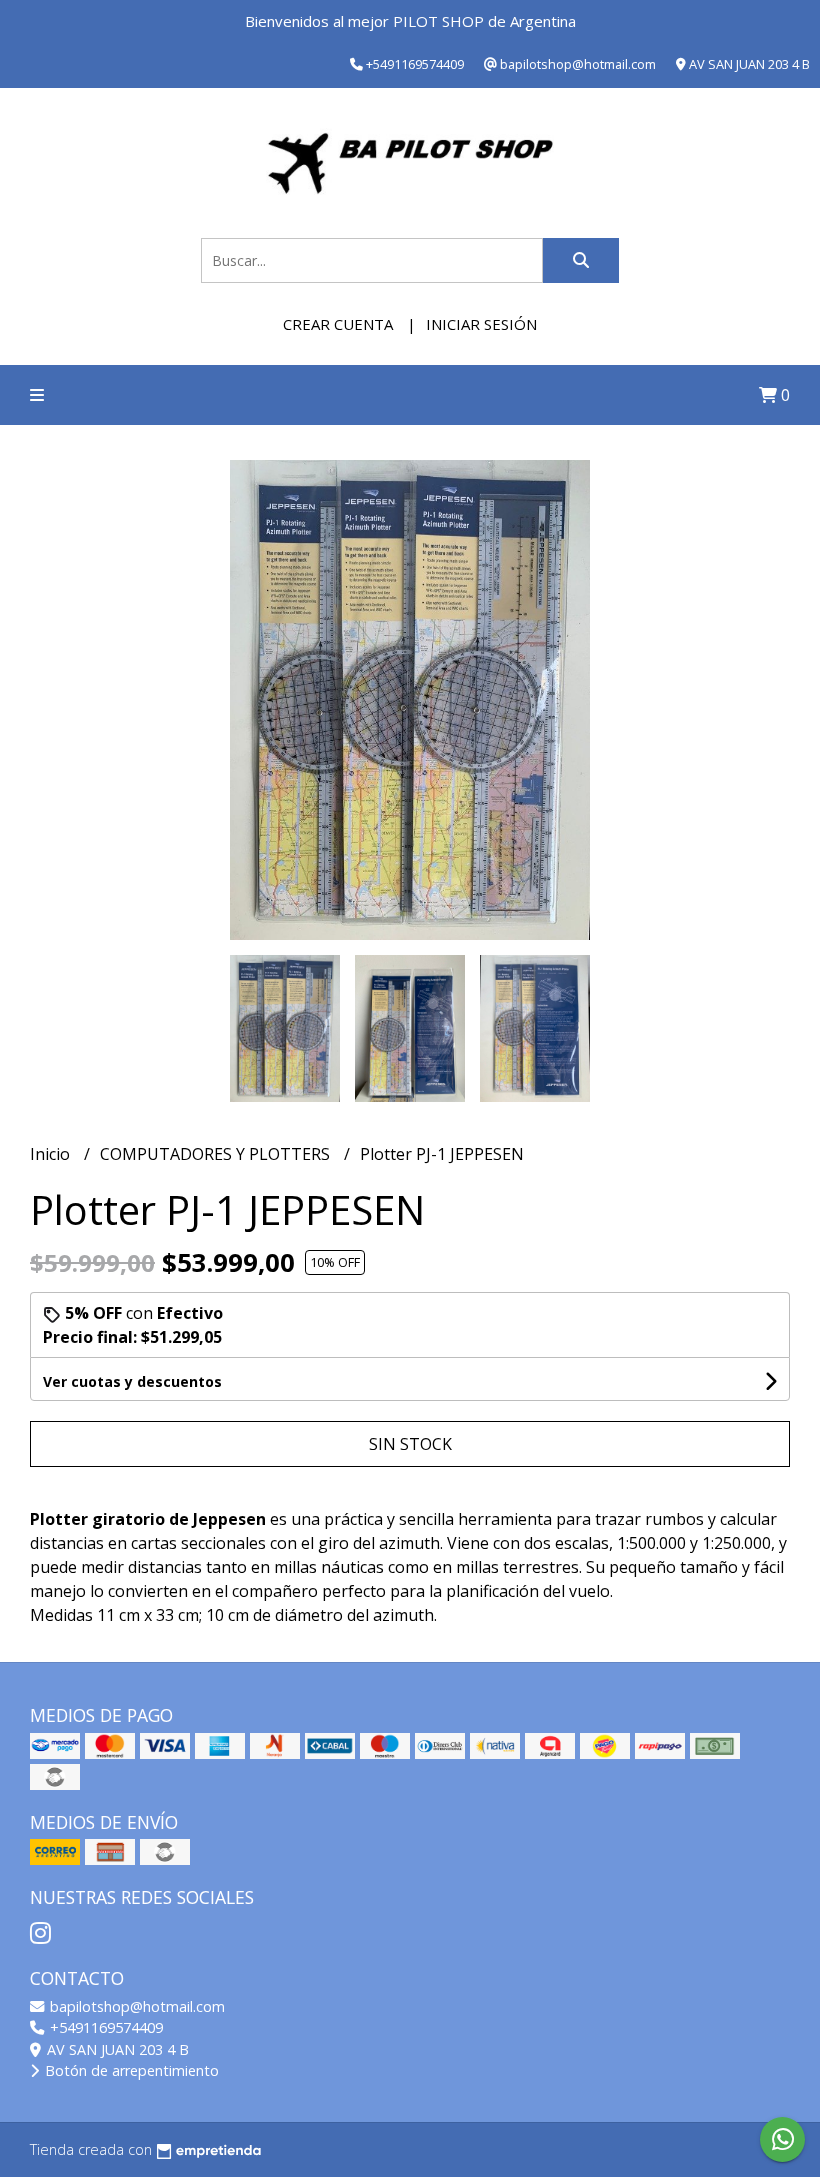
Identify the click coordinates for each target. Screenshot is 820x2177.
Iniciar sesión (481, 324)
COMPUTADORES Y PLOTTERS (217, 1154)
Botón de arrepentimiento (130, 2070)
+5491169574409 (104, 2027)
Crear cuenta (338, 324)
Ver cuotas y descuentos (132, 1381)
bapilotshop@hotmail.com (135, 2006)
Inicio (52, 1154)
